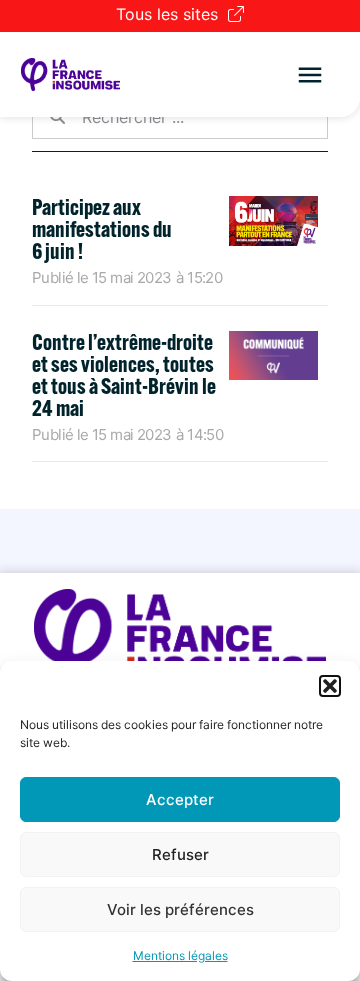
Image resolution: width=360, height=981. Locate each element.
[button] (330, 686)
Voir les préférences (180, 909)
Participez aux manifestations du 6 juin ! (102, 229)
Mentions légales (180, 955)
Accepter (180, 799)
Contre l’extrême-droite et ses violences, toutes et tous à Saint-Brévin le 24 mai (124, 375)
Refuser (180, 854)
